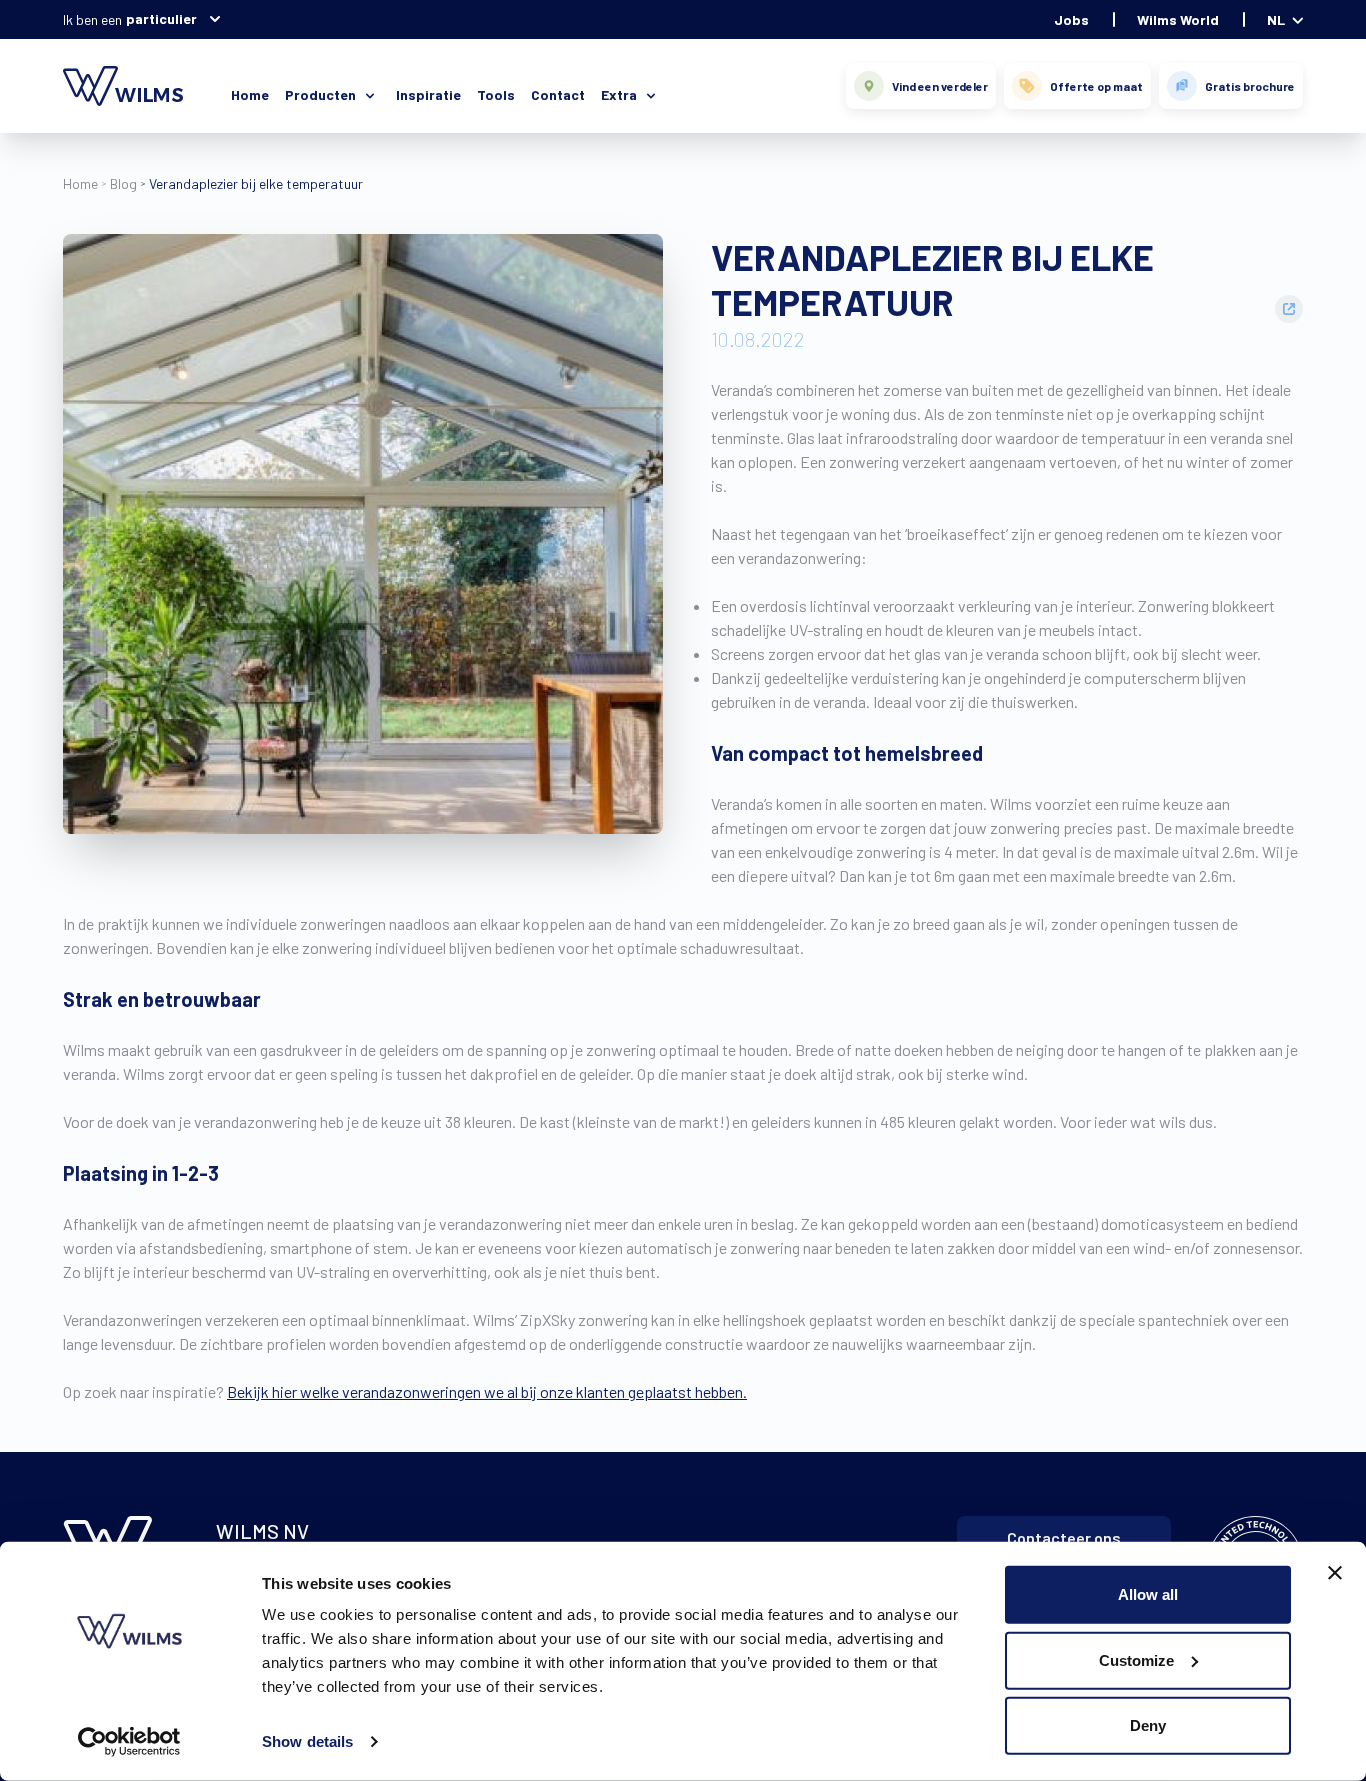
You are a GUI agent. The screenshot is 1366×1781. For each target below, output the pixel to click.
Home (250, 94)
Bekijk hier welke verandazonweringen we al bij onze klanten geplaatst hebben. (487, 1391)
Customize (1136, 1659)
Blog (123, 183)
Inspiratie (428, 94)
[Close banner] (1335, 1573)
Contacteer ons (1064, 1537)
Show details (307, 1741)
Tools (496, 94)
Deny (1148, 1725)
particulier (161, 18)
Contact (558, 94)
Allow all (1148, 1594)
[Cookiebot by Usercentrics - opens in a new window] (129, 1742)
